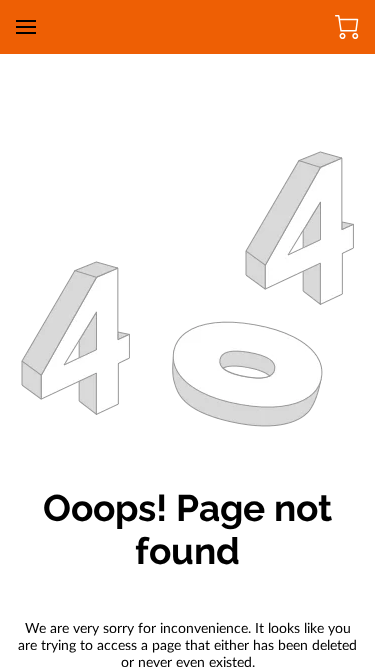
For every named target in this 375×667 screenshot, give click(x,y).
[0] (347, 27)
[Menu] (26, 27)
